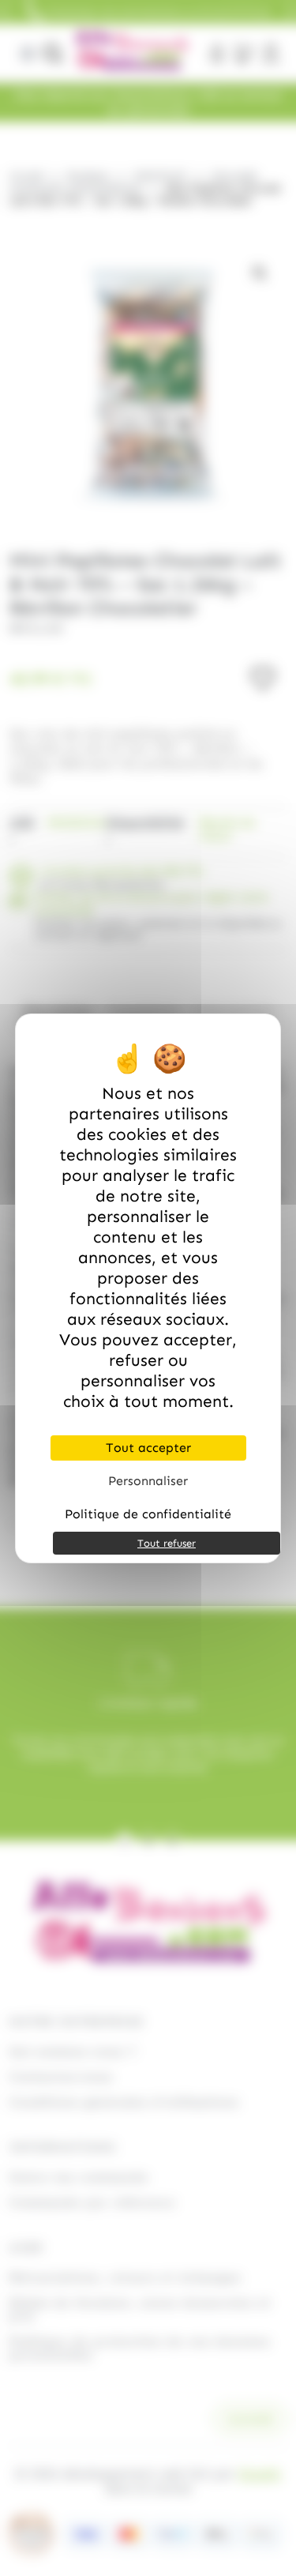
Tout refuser (167, 1543)
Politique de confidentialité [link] (148, 1514)
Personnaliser (148, 1481)
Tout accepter (148, 1448)
